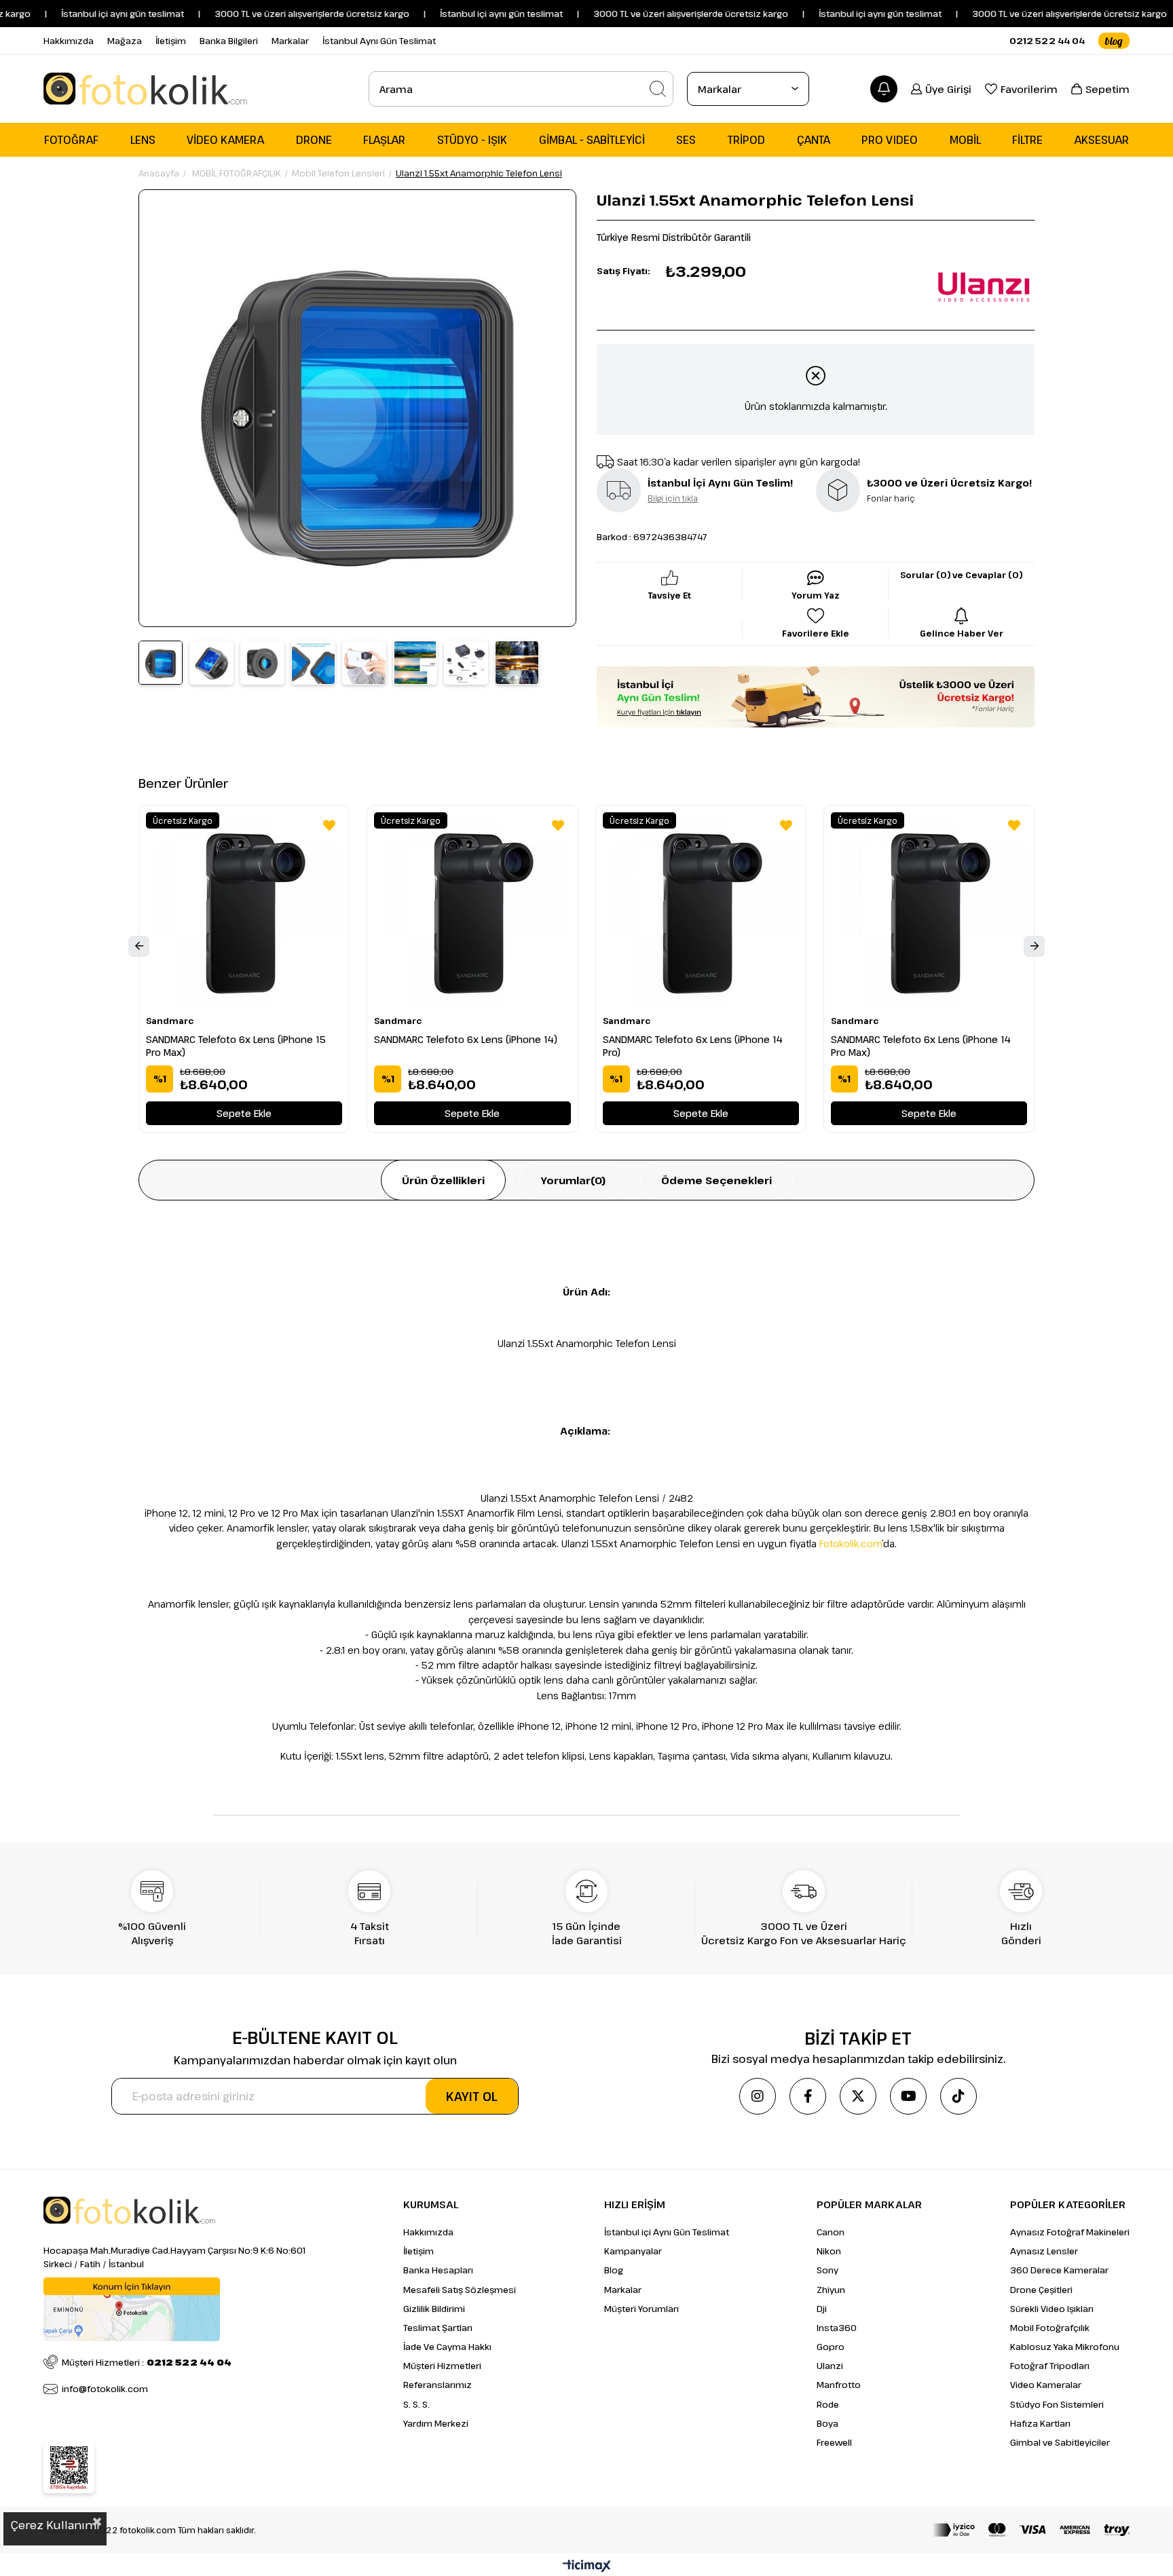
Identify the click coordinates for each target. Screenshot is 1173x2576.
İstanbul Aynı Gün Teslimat (379, 41)
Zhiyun (831, 2290)
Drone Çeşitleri (1041, 2290)
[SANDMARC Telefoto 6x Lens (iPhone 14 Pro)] (701, 910)
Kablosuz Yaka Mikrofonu (1065, 2347)
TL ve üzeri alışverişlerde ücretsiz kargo (1026, 14)
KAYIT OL (472, 2096)
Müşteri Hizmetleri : (147, 2362)
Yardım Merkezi (436, 2423)
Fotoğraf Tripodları (1050, 2366)
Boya (827, 2423)
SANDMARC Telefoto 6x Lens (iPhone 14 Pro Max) (921, 1046)
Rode (828, 2404)
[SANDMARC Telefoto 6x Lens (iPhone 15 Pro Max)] (244, 910)
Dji (822, 2309)
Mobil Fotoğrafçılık (1050, 2328)
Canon (831, 2232)
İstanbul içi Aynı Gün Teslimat (667, 2232)
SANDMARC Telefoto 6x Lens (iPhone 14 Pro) (693, 1046)
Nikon (829, 2251)
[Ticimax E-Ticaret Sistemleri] (587, 2566)
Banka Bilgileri (229, 41)
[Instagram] (758, 2096)
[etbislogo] (69, 2468)
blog (1114, 41)
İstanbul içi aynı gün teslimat (67, 14)
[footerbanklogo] (1031, 2530)
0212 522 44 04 (1047, 41)
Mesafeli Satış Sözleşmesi (460, 2290)
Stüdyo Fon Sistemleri (1057, 2404)
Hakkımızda (69, 41)
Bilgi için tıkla (673, 498)
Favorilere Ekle (329, 825)
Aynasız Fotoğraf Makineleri (1070, 2232)
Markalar (290, 41)
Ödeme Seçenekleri (716, 1180)
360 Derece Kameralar (1059, 2270)
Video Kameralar (1046, 2385)
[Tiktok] (958, 2096)
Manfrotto (839, 2385)
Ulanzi (830, 2366)
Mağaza (125, 41)
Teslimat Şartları (438, 2328)
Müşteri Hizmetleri (442, 2366)
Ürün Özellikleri (443, 1180)
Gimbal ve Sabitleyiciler (1060, 2442)
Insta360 (837, 2328)
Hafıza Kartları (1040, 2423)
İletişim (171, 41)
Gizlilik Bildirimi (434, 2309)
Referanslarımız (437, 2385)
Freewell (834, 2442)
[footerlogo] (129, 2210)
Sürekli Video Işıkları (1052, 2309)
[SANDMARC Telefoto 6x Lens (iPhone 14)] (472, 910)
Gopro (831, 2347)
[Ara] (658, 89)
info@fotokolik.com (105, 2389)
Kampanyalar (633, 2251)
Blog (614, 2270)
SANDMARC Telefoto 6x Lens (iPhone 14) (466, 1039)
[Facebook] (808, 2096)
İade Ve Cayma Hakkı (447, 2347)
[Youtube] (908, 2096)
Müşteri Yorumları (641, 2309)
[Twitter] (858, 2096)
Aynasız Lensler (1044, 2251)
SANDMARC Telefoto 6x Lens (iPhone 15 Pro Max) (236, 1046)
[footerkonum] (132, 2309)
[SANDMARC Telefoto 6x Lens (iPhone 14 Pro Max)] (929, 910)
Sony (827, 2270)
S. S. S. (416, 2404)
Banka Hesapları (438, 2270)
